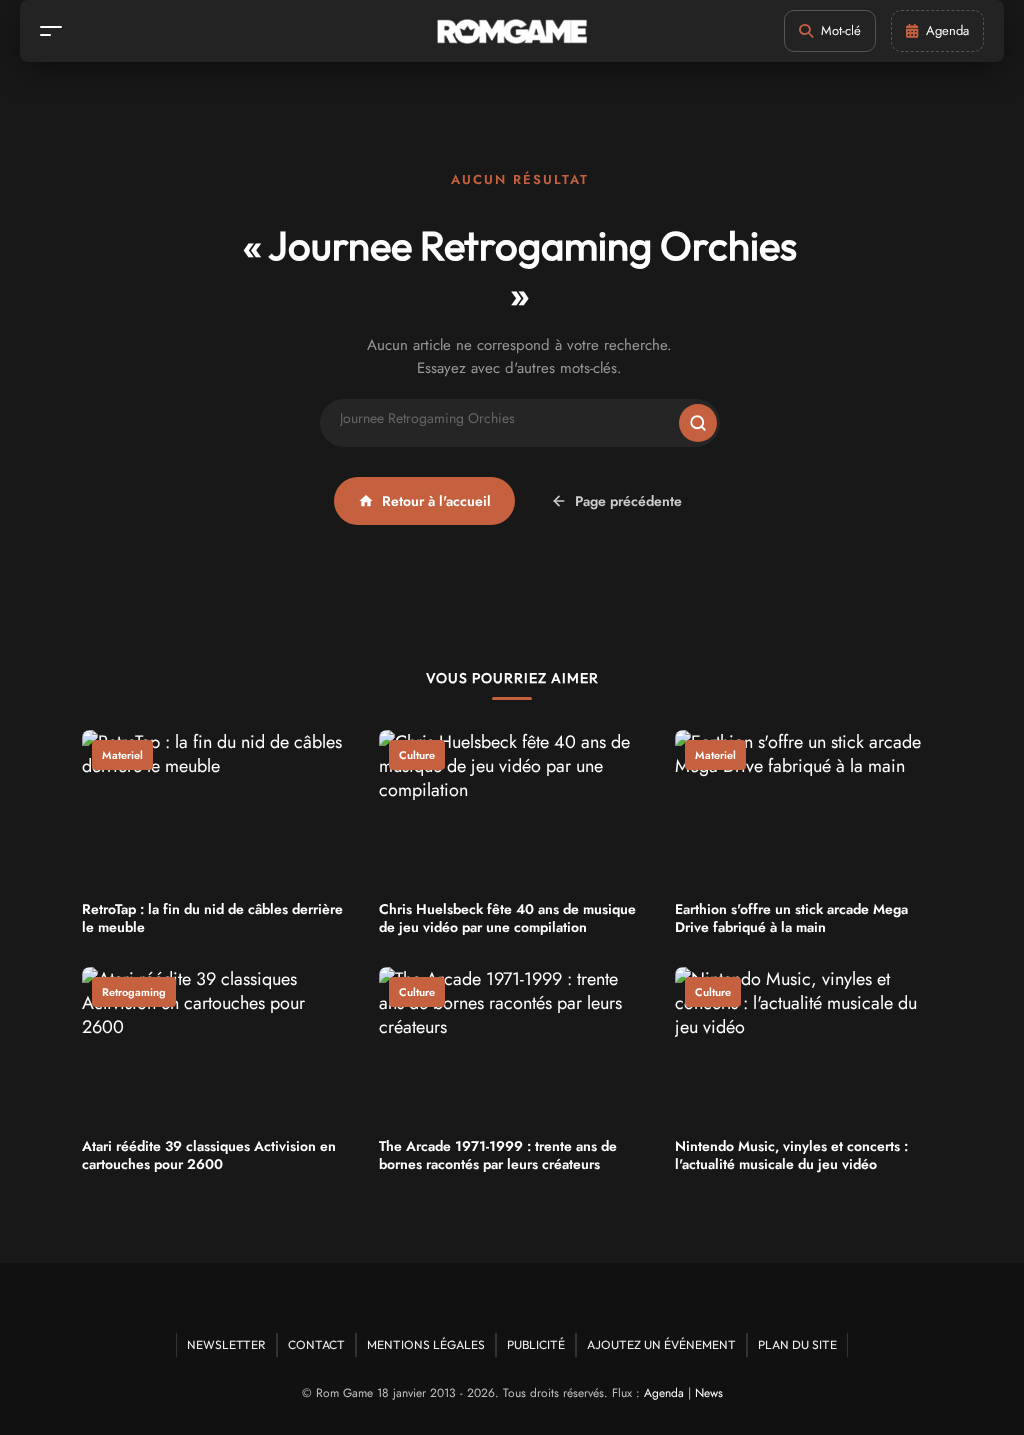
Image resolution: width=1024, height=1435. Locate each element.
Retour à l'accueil (436, 501)
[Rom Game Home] (512, 31)
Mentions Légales (426, 1344)
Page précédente (628, 501)
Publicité (536, 1344)
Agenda (664, 1393)
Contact (316, 1344)
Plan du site (797, 1344)
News (709, 1393)
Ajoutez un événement (661, 1344)
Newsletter (226, 1344)
